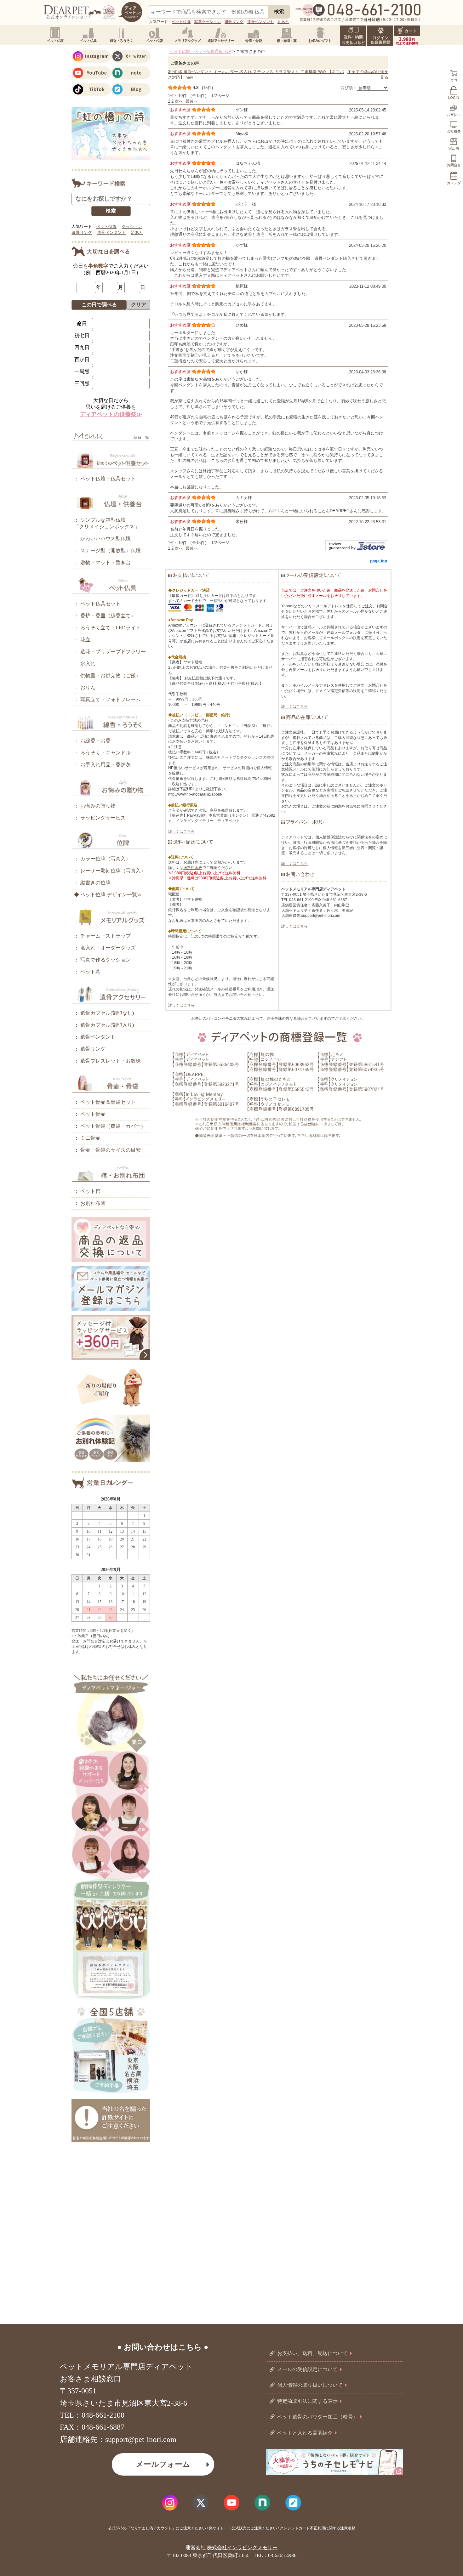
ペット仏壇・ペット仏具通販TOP (200, 51)
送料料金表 (193, 868)
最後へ (192, 101)
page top (379, 561)
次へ (179, 101)
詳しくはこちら (181, 831)
